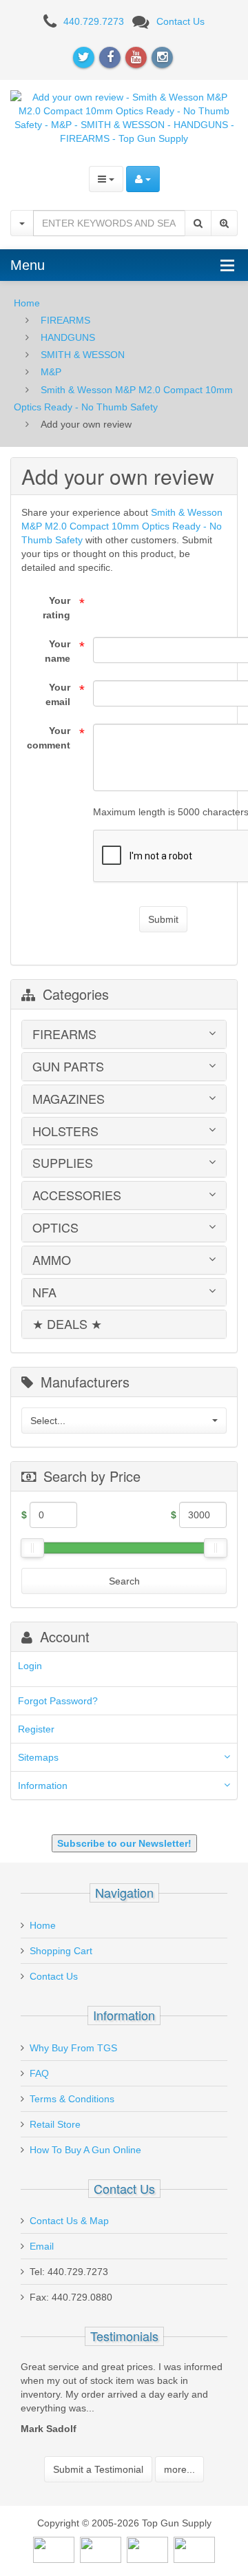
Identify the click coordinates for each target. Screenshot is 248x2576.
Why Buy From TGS (73, 2048)
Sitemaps (38, 1757)
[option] (136, 2387)
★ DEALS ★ (67, 1324)
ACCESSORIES (77, 1195)
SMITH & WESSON (83, 355)
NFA (44, 1292)
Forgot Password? (58, 1701)
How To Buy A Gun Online (85, 2150)
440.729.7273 (94, 21)
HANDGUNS (68, 337)
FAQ (39, 2073)
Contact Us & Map (69, 2221)
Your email (58, 694)
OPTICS (55, 1228)
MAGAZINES (69, 1099)
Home (27, 303)
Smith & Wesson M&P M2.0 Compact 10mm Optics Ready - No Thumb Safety (122, 526)
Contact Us (180, 21)
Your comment (49, 738)
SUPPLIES (63, 1163)
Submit (163, 919)
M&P (51, 372)
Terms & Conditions (72, 2099)
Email (42, 2246)
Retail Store (55, 2124)
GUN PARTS (68, 1067)
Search (124, 1581)
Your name (58, 651)
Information (43, 1786)
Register (36, 1729)
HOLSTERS (65, 1131)
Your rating (56, 608)
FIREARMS (65, 320)
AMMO (52, 1260)
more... (179, 2443)
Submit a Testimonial (98, 2443)
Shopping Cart (61, 1951)
